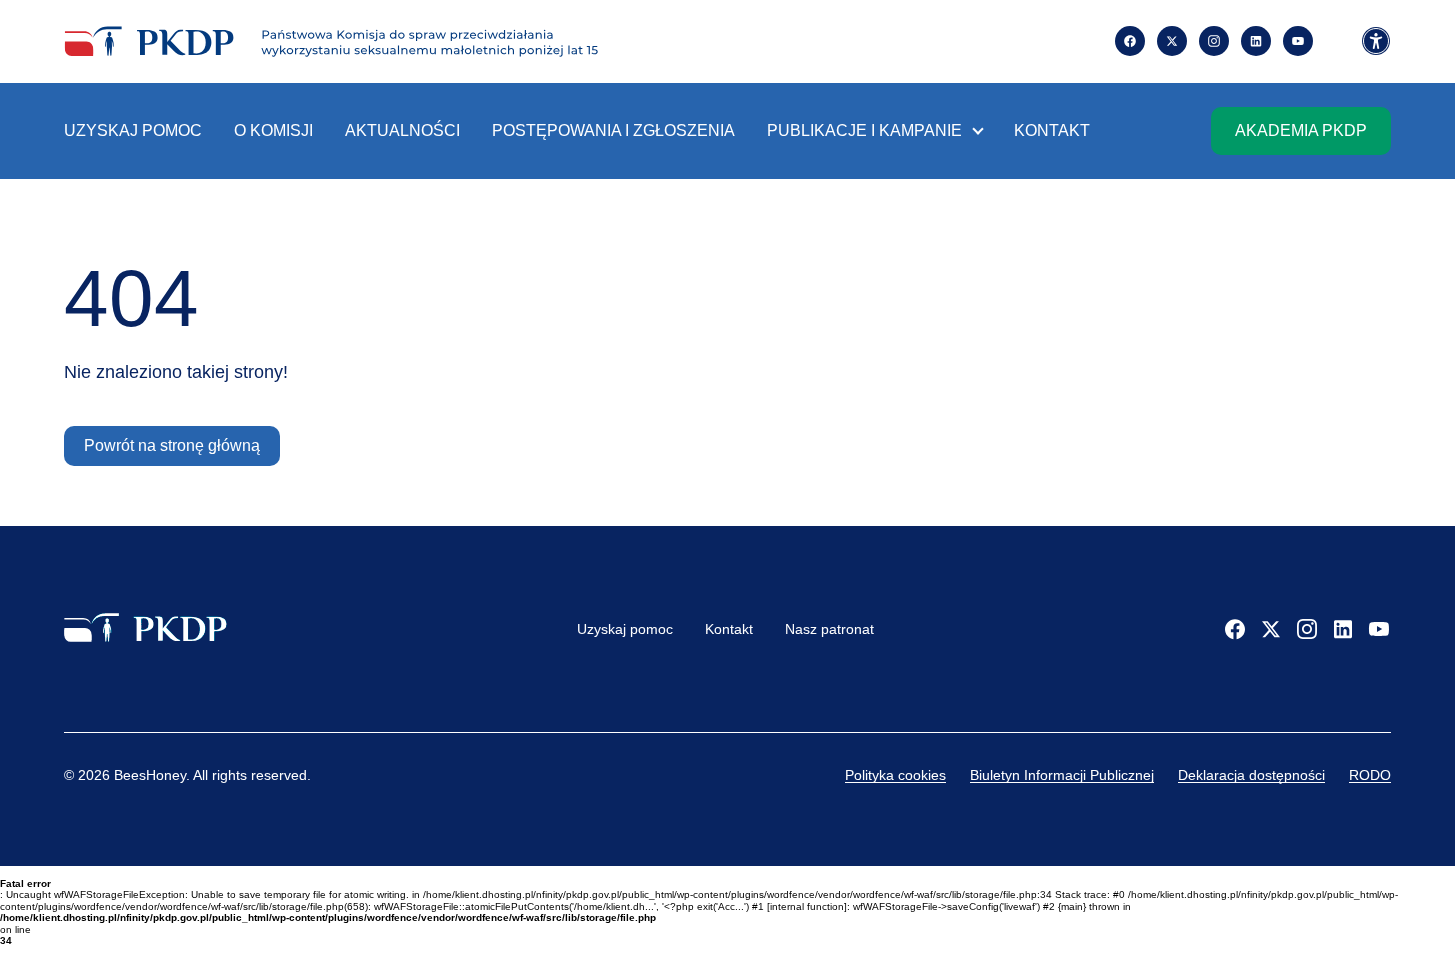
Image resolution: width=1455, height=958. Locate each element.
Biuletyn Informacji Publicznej (1062, 775)
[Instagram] (1214, 41)
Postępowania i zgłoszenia (613, 130)
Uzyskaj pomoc (133, 130)
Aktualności (402, 130)
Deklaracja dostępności (1251, 775)
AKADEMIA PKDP (1301, 130)
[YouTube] (1379, 629)
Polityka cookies (895, 775)
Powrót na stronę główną (172, 445)
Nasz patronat (829, 629)
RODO (1370, 775)
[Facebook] (1235, 629)
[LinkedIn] (1343, 629)
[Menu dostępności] (1376, 42)
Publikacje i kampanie (864, 130)
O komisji (273, 130)
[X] (1271, 629)
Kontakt (1052, 130)
